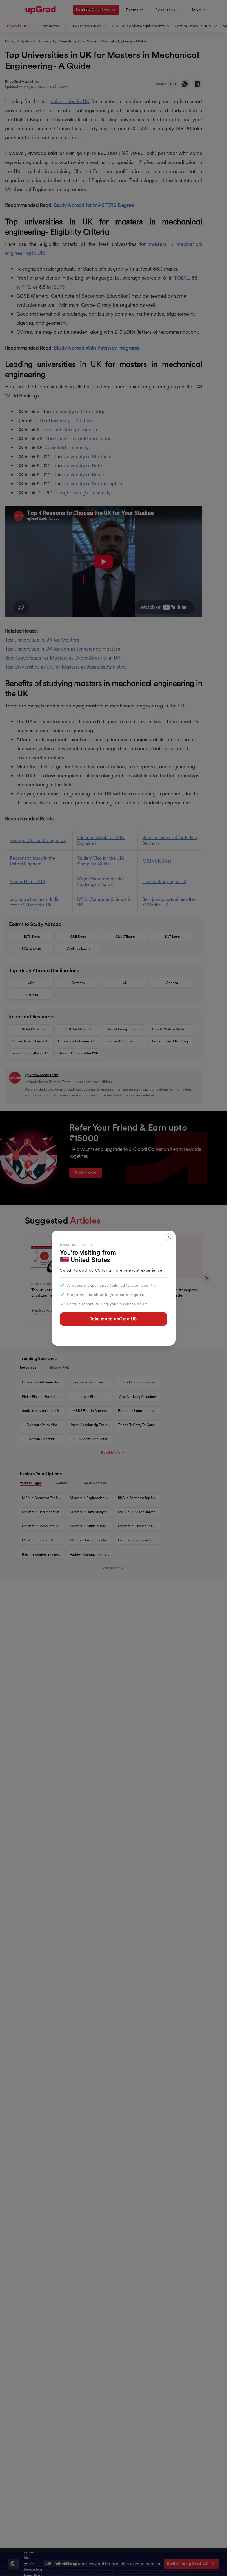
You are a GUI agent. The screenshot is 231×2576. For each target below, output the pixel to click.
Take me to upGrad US (113, 1319)
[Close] (169, 1238)
